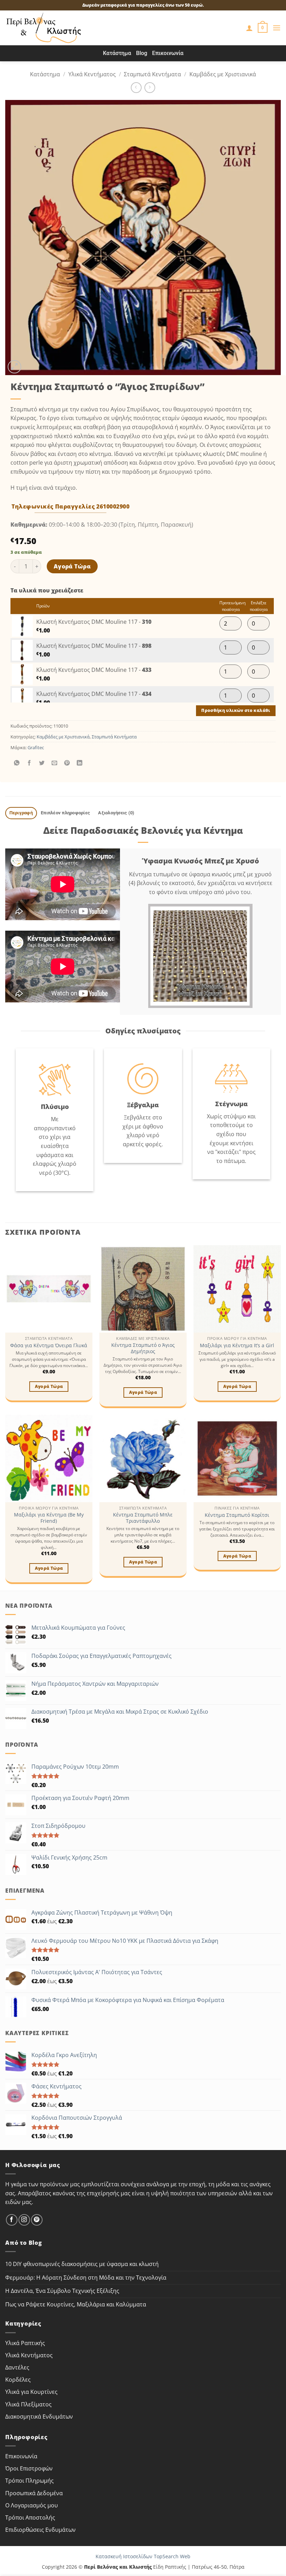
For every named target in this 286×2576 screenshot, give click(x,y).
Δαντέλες (17, 2367)
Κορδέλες (18, 2380)
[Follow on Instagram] (24, 2220)
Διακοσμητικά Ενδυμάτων (39, 2416)
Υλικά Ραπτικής (25, 2343)
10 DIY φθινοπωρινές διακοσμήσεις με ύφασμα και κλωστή (82, 2264)
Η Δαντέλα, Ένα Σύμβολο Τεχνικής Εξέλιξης (62, 2291)
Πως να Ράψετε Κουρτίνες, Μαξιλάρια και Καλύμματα (76, 2304)
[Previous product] (150, 88)
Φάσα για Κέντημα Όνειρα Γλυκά (49, 1345)
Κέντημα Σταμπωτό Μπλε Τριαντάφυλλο (143, 1518)
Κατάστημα (117, 53)
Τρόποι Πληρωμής (29, 2481)
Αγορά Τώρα (72, 566)
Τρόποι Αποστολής (30, 2517)
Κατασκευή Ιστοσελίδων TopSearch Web (143, 2556)
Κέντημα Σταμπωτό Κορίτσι (237, 1515)
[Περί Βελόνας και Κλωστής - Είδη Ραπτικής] (44, 28)
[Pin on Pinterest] (67, 763)
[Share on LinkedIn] (80, 763)
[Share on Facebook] (29, 763)
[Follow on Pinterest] (37, 2220)
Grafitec (36, 747)
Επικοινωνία (168, 53)
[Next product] (136, 88)
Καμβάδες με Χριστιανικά (223, 74)
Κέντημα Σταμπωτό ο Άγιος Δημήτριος (143, 1348)
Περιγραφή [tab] (21, 813)
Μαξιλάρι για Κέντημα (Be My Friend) (49, 1518)
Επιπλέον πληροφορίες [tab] (65, 813)
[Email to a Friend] (55, 763)
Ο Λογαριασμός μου (32, 2505)
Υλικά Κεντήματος (92, 74)
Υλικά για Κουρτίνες (31, 2392)
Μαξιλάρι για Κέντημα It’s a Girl (237, 1345)
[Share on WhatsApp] (17, 763)
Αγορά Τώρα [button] (49, 1386)
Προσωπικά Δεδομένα (34, 2493)
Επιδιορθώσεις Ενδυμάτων (40, 2530)
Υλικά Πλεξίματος (28, 2404)
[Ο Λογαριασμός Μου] (249, 28)
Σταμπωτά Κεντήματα (152, 74)
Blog (142, 53)
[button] (263, 28)
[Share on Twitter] (42, 763)
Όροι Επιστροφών (29, 2468)
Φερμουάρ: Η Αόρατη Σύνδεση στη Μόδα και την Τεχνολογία (86, 2278)
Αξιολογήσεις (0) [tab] (116, 813)
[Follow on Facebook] (12, 2220)
